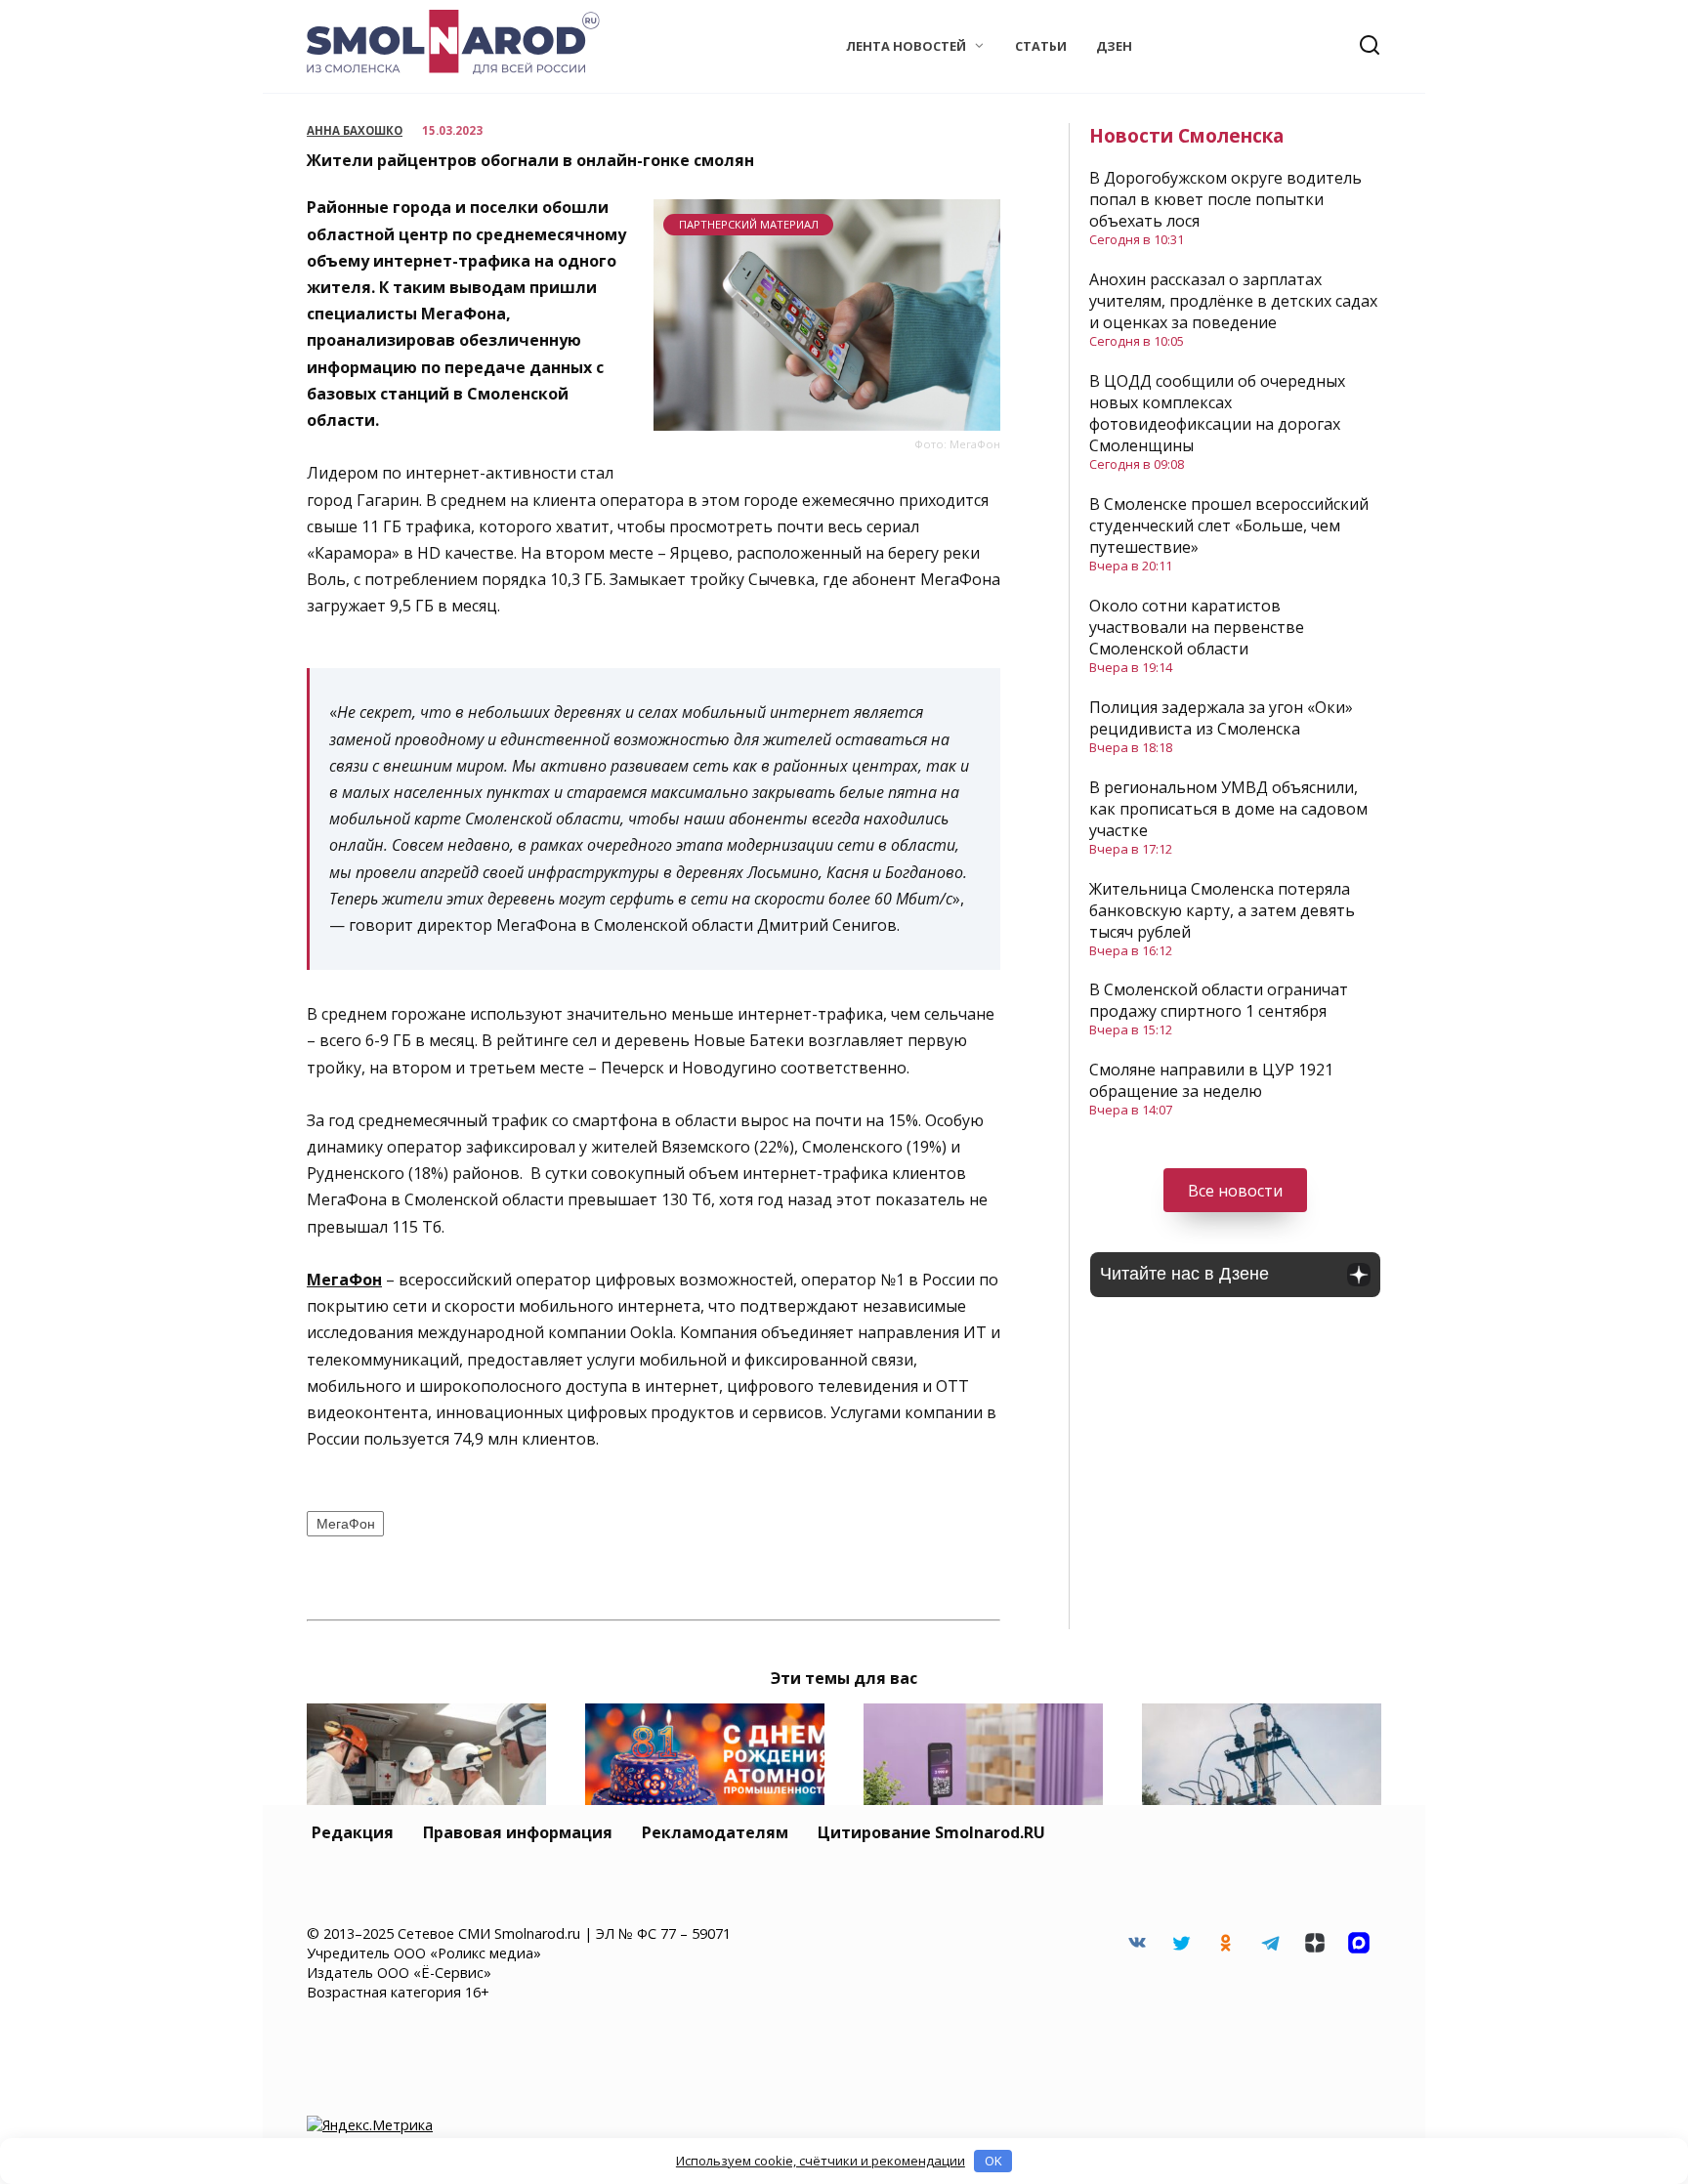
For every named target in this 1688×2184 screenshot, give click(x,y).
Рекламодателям (715, 1832)
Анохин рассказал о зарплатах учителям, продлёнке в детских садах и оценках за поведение (1233, 301)
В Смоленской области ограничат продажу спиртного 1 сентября (1219, 1000)
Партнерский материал (749, 224)
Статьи (1041, 46)
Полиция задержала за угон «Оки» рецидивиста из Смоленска (1221, 718)
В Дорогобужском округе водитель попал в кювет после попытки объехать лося (1225, 199)
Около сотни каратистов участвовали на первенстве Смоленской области (1197, 627)
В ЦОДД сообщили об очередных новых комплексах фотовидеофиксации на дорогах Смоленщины (1217, 413)
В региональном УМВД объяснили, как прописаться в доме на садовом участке (1228, 809)
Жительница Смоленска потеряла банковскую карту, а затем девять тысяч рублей (1222, 910)
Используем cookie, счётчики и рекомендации (821, 2161)
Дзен (1114, 46)
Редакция (353, 1832)
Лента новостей (906, 46)
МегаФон (346, 1524)
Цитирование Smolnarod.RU (931, 1832)
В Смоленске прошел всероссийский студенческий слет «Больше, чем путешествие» (1229, 525)
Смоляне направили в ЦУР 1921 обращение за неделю (1211, 1080)
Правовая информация (518, 1832)
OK (993, 2161)
